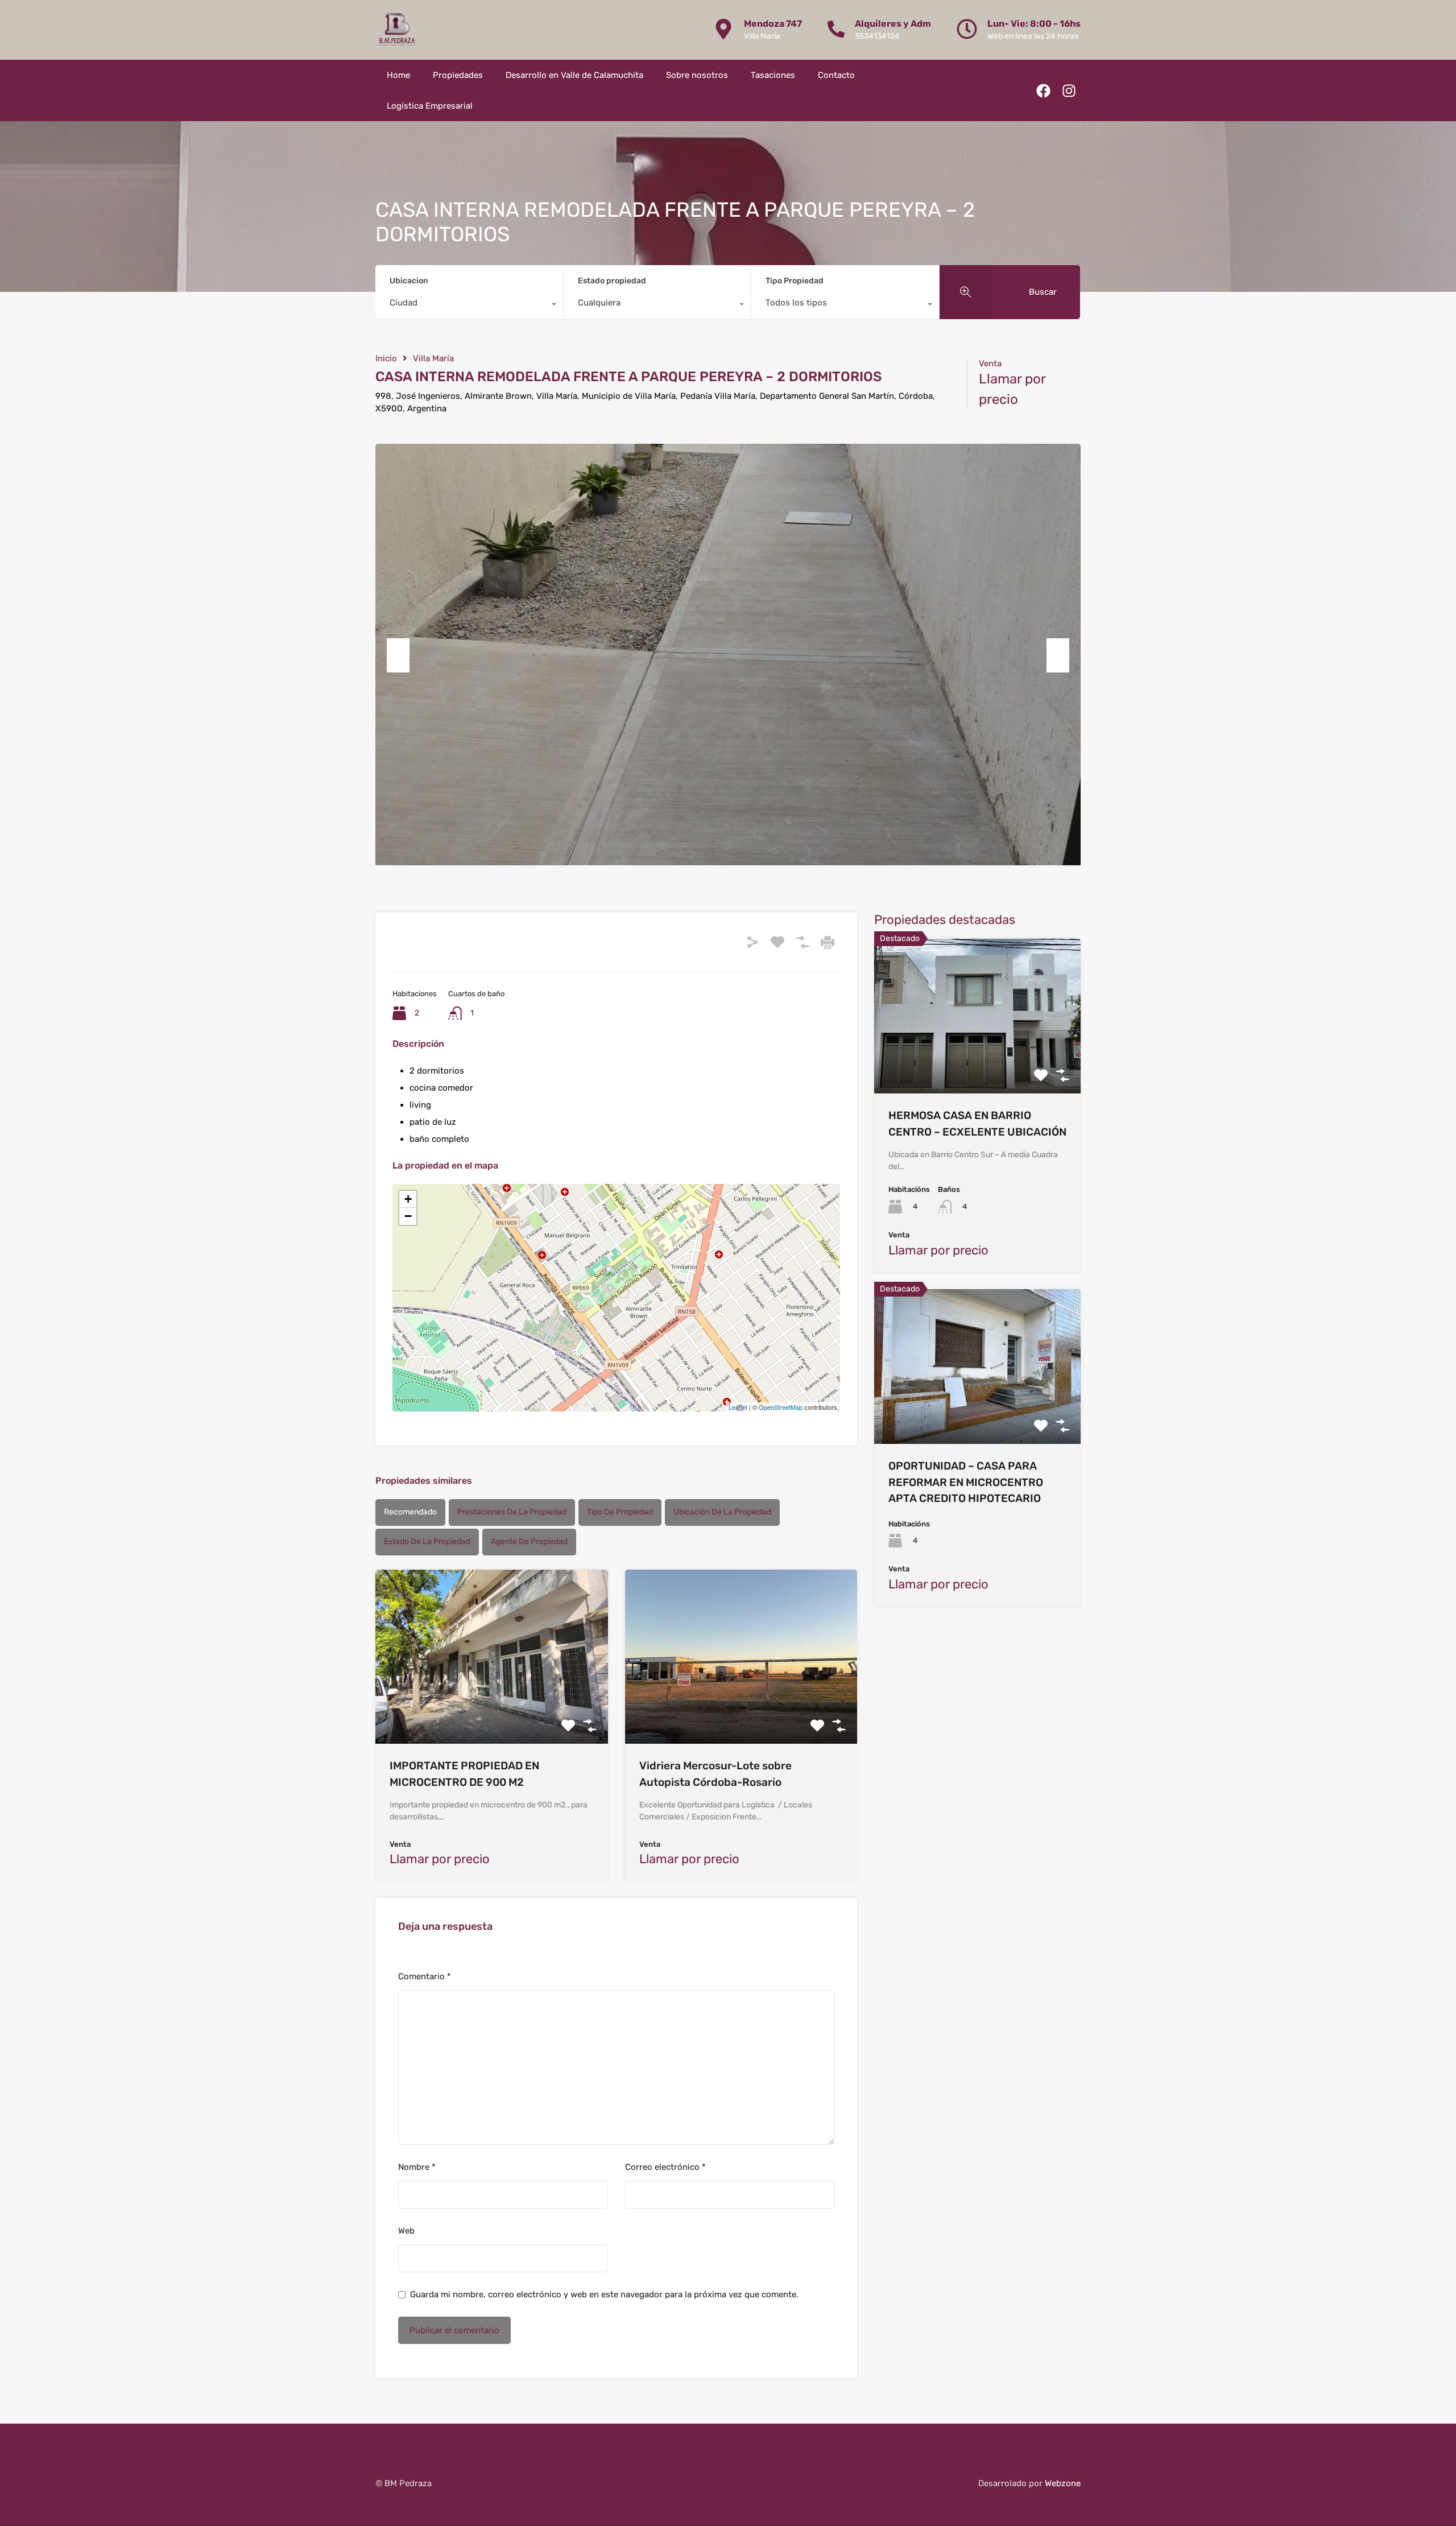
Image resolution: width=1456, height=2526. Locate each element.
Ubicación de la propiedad (722, 1512)
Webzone (1063, 2483)
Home (398, 75)
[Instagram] (1069, 91)
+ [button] (408, 1199)
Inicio (386, 358)
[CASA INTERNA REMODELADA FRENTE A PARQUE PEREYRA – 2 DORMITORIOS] (617, 1281)
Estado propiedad (612, 281)
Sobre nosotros (697, 75)
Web (406, 2231)
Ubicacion (409, 281)
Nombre (417, 2167)
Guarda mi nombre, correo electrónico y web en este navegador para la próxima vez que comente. (604, 2294)
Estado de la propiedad (427, 1541)
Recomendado (410, 1512)
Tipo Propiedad (795, 281)
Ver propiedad (492, 1709)
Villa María (433, 358)
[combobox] (469, 306)
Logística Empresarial (430, 106)
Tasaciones (773, 75)
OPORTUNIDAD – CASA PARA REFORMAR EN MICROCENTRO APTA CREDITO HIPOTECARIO (966, 1482)
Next (1058, 655)
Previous (398, 655)
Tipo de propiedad (620, 1512)
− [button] (408, 1216)
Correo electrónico (665, 2167)
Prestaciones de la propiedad (512, 1512)
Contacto (836, 75)
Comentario (425, 1976)
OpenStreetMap (781, 1407)
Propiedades (458, 75)
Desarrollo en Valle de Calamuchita (574, 75)
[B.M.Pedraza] (397, 30)
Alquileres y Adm (893, 24)
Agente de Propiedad (529, 1541)
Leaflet (738, 1407)
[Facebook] (1043, 91)
